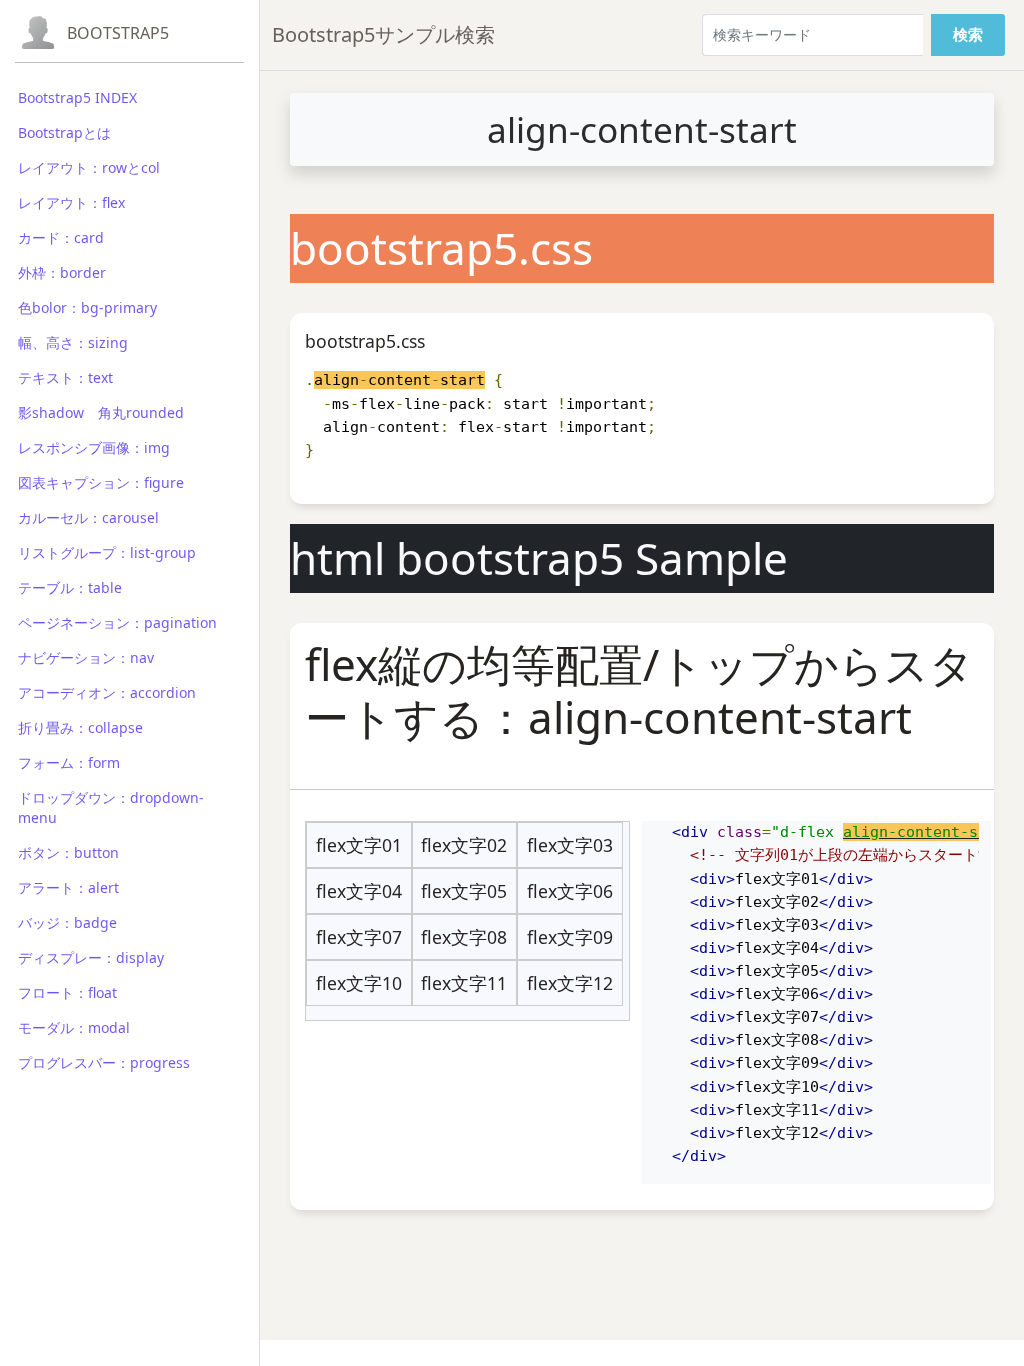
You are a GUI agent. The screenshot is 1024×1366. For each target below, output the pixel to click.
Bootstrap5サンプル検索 (383, 34)
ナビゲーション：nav (86, 657)
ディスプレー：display (91, 957)
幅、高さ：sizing (73, 342)
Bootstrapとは (64, 132)
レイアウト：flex (71, 202)
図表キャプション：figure (101, 482)
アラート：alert (68, 887)
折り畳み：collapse (80, 727)
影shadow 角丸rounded (101, 412)
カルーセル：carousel (88, 517)
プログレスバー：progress (104, 1062)
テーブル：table (70, 587)
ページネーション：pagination (117, 622)
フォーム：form (69, 762)
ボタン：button (68, 852)
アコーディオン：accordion (107, 692)
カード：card (61, 237)
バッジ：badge (67, 922)
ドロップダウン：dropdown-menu (111, 807)
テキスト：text (65, 377)
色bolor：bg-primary (87, 307)
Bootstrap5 (118, 33)
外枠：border (62, 272)
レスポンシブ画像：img (94, 447)
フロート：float (67, 992)
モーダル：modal (74, 1027)
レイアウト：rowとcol (89, 167)
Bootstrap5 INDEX (77, 97)
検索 (968, 34)
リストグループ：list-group (107, 552)
